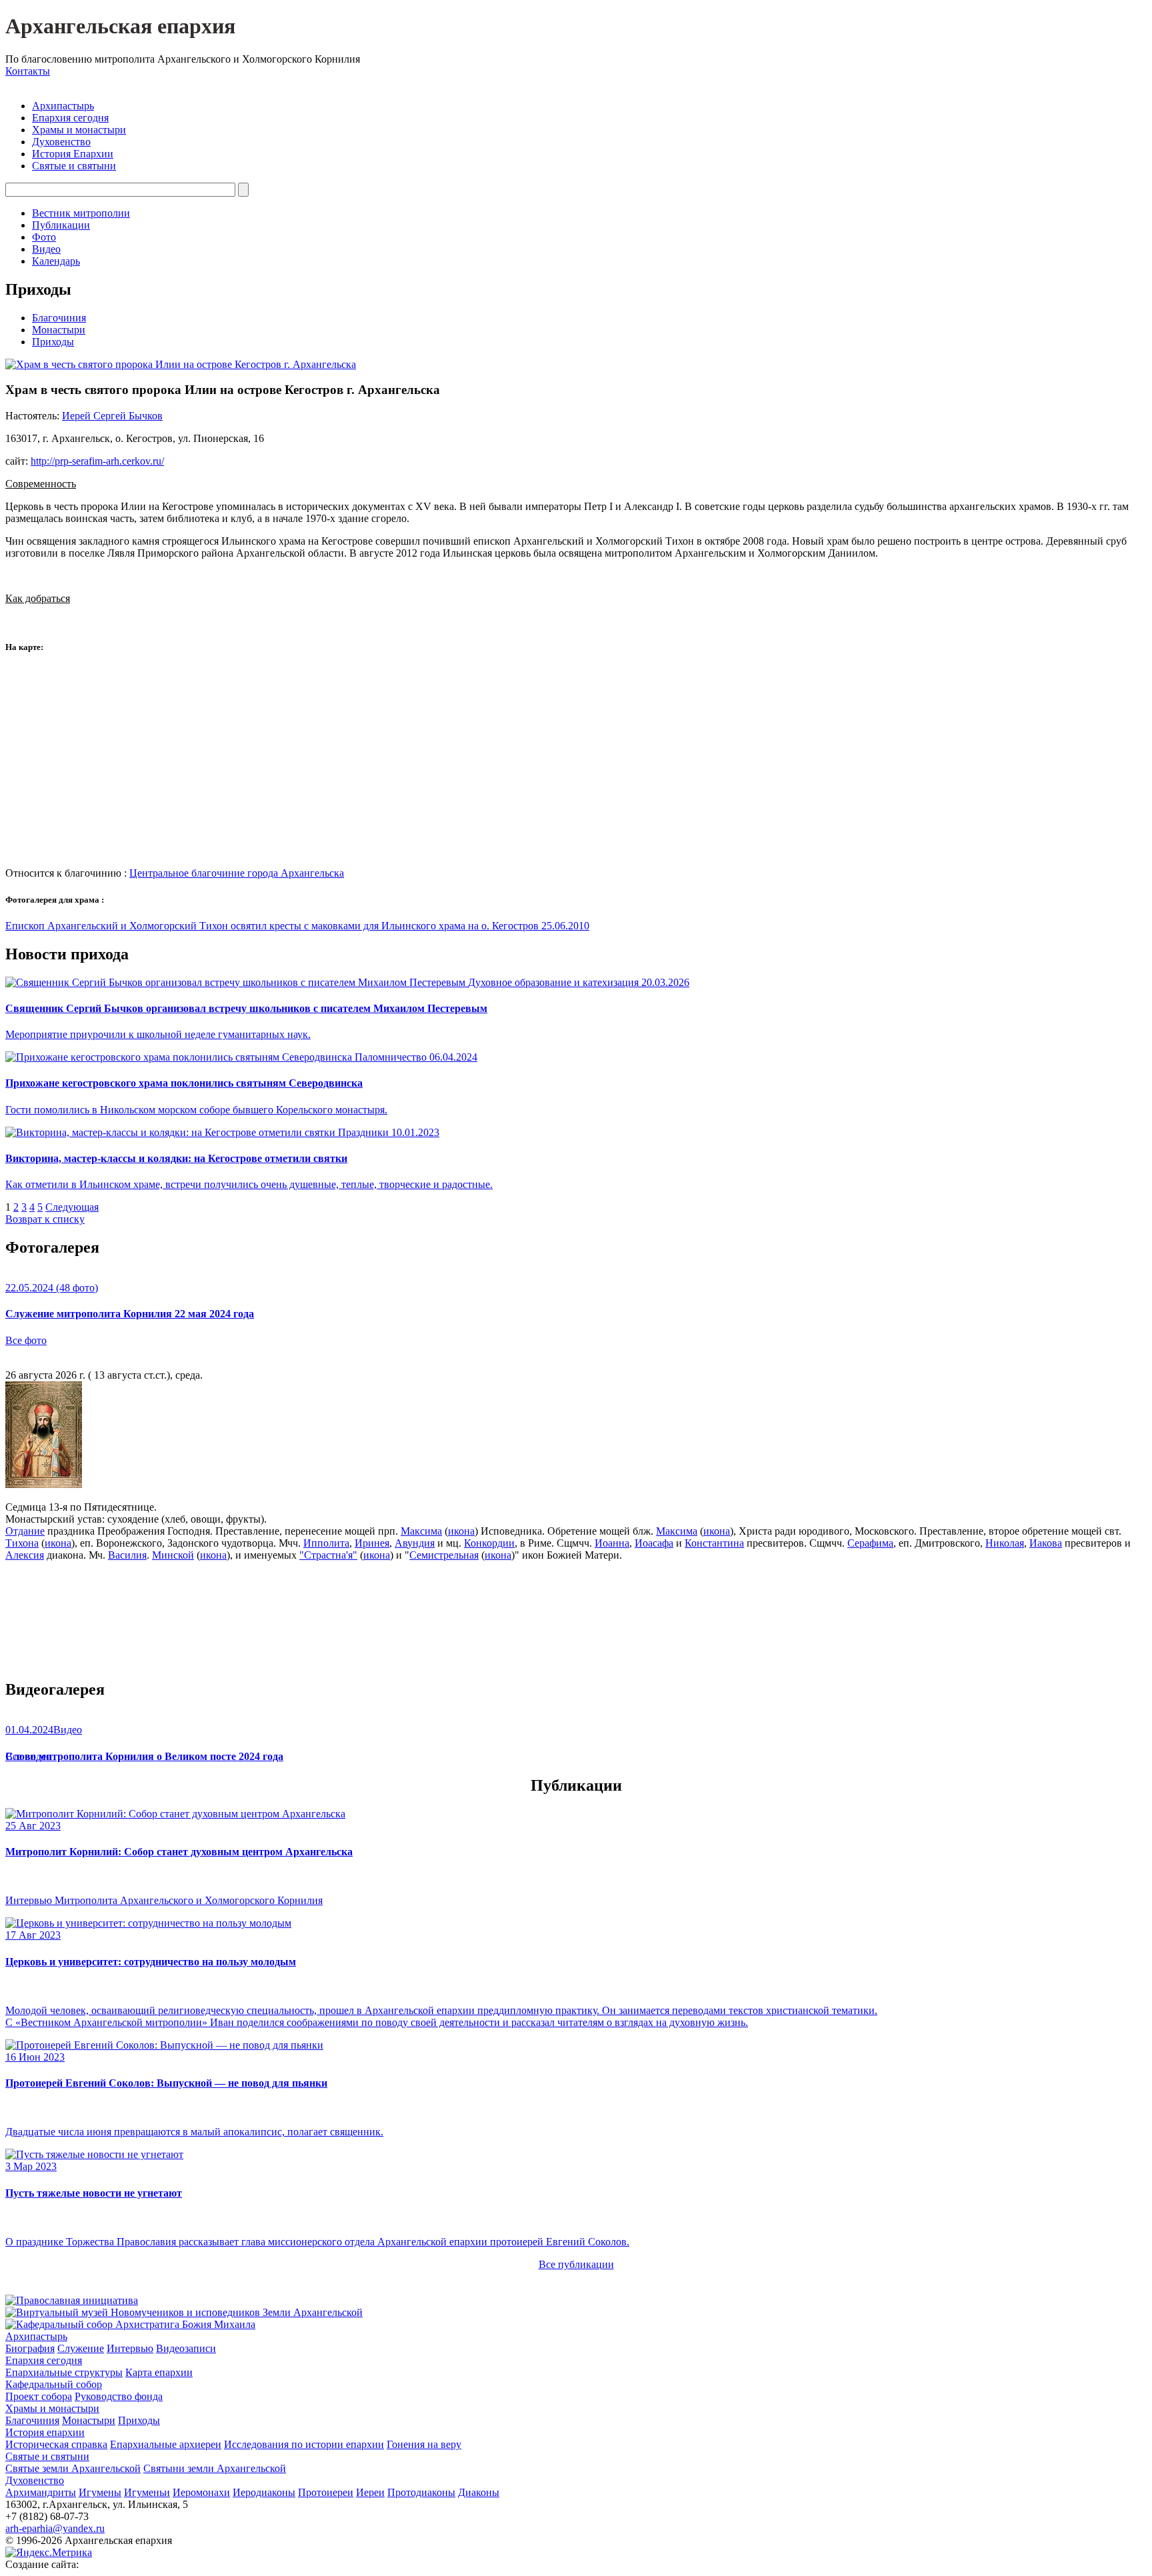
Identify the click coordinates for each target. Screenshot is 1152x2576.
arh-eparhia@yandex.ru (55, 2528)
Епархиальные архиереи (166, 2444)
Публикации (61, 225)
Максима (421, 1531)
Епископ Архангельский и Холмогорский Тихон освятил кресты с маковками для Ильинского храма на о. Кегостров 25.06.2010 (297, 926)
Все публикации (576, 2264)
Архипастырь (63, 106)
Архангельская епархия (120, 26)
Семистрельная (444, 1555)
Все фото (26, 1340)
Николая (1005, 1543)
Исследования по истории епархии (304, 2444)
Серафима (870, 1543)
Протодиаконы (421, 2492)
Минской (173, 1555)
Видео (46, 249)
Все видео (28, 1756)
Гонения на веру (424, 2444)
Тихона (22, 1543)
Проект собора (39, 2396)
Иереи (370, 2492)
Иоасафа (654, 1543)
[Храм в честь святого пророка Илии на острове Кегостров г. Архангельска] (181, 364)
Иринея (372, 1543)
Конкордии (489, 1543)
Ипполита (326, 1543)
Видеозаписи (186, 2348)
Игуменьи (147, 2492)
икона (461, 1531)
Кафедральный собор (54, 2384)
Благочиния (59, 318)
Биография (30, 2348)
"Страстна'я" (328, 1555)
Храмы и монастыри (79, 130)
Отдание (25, 1531)
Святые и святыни (74, 166)
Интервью (130, 2348)
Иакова (1046, 1543)
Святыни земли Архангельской (215, 2468)
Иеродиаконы (264, 2492)
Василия (127, 1555)
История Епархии (73, 154)
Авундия (415, 1543)
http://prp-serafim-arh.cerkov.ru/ (97, 461)
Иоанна (612, 1543)
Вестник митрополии (81, 213)
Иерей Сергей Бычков (112, 416)
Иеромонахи (201, 2492)
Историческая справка (56, 2444)
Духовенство (61, 142)
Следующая (72, 1207)
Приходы (53, 342)
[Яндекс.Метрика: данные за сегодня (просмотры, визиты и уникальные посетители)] (49, 2553)
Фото (44, 237)
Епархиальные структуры (64, 2372)
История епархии (45, 2432)
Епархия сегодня (70, 118)
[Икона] (44, 1484)
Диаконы (479, 2492)
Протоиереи (326, 2492)
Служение (81, 2348)
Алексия (25, 1555)
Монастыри (59, 330)
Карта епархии (159, 2372)
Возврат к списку (45, 1219)
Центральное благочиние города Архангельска (237, 873)
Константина (714, 1543)
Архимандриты (41, 2492)
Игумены (100, 2492)
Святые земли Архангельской (73, 2468)
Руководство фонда (119, 2396)
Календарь (56, 261)
